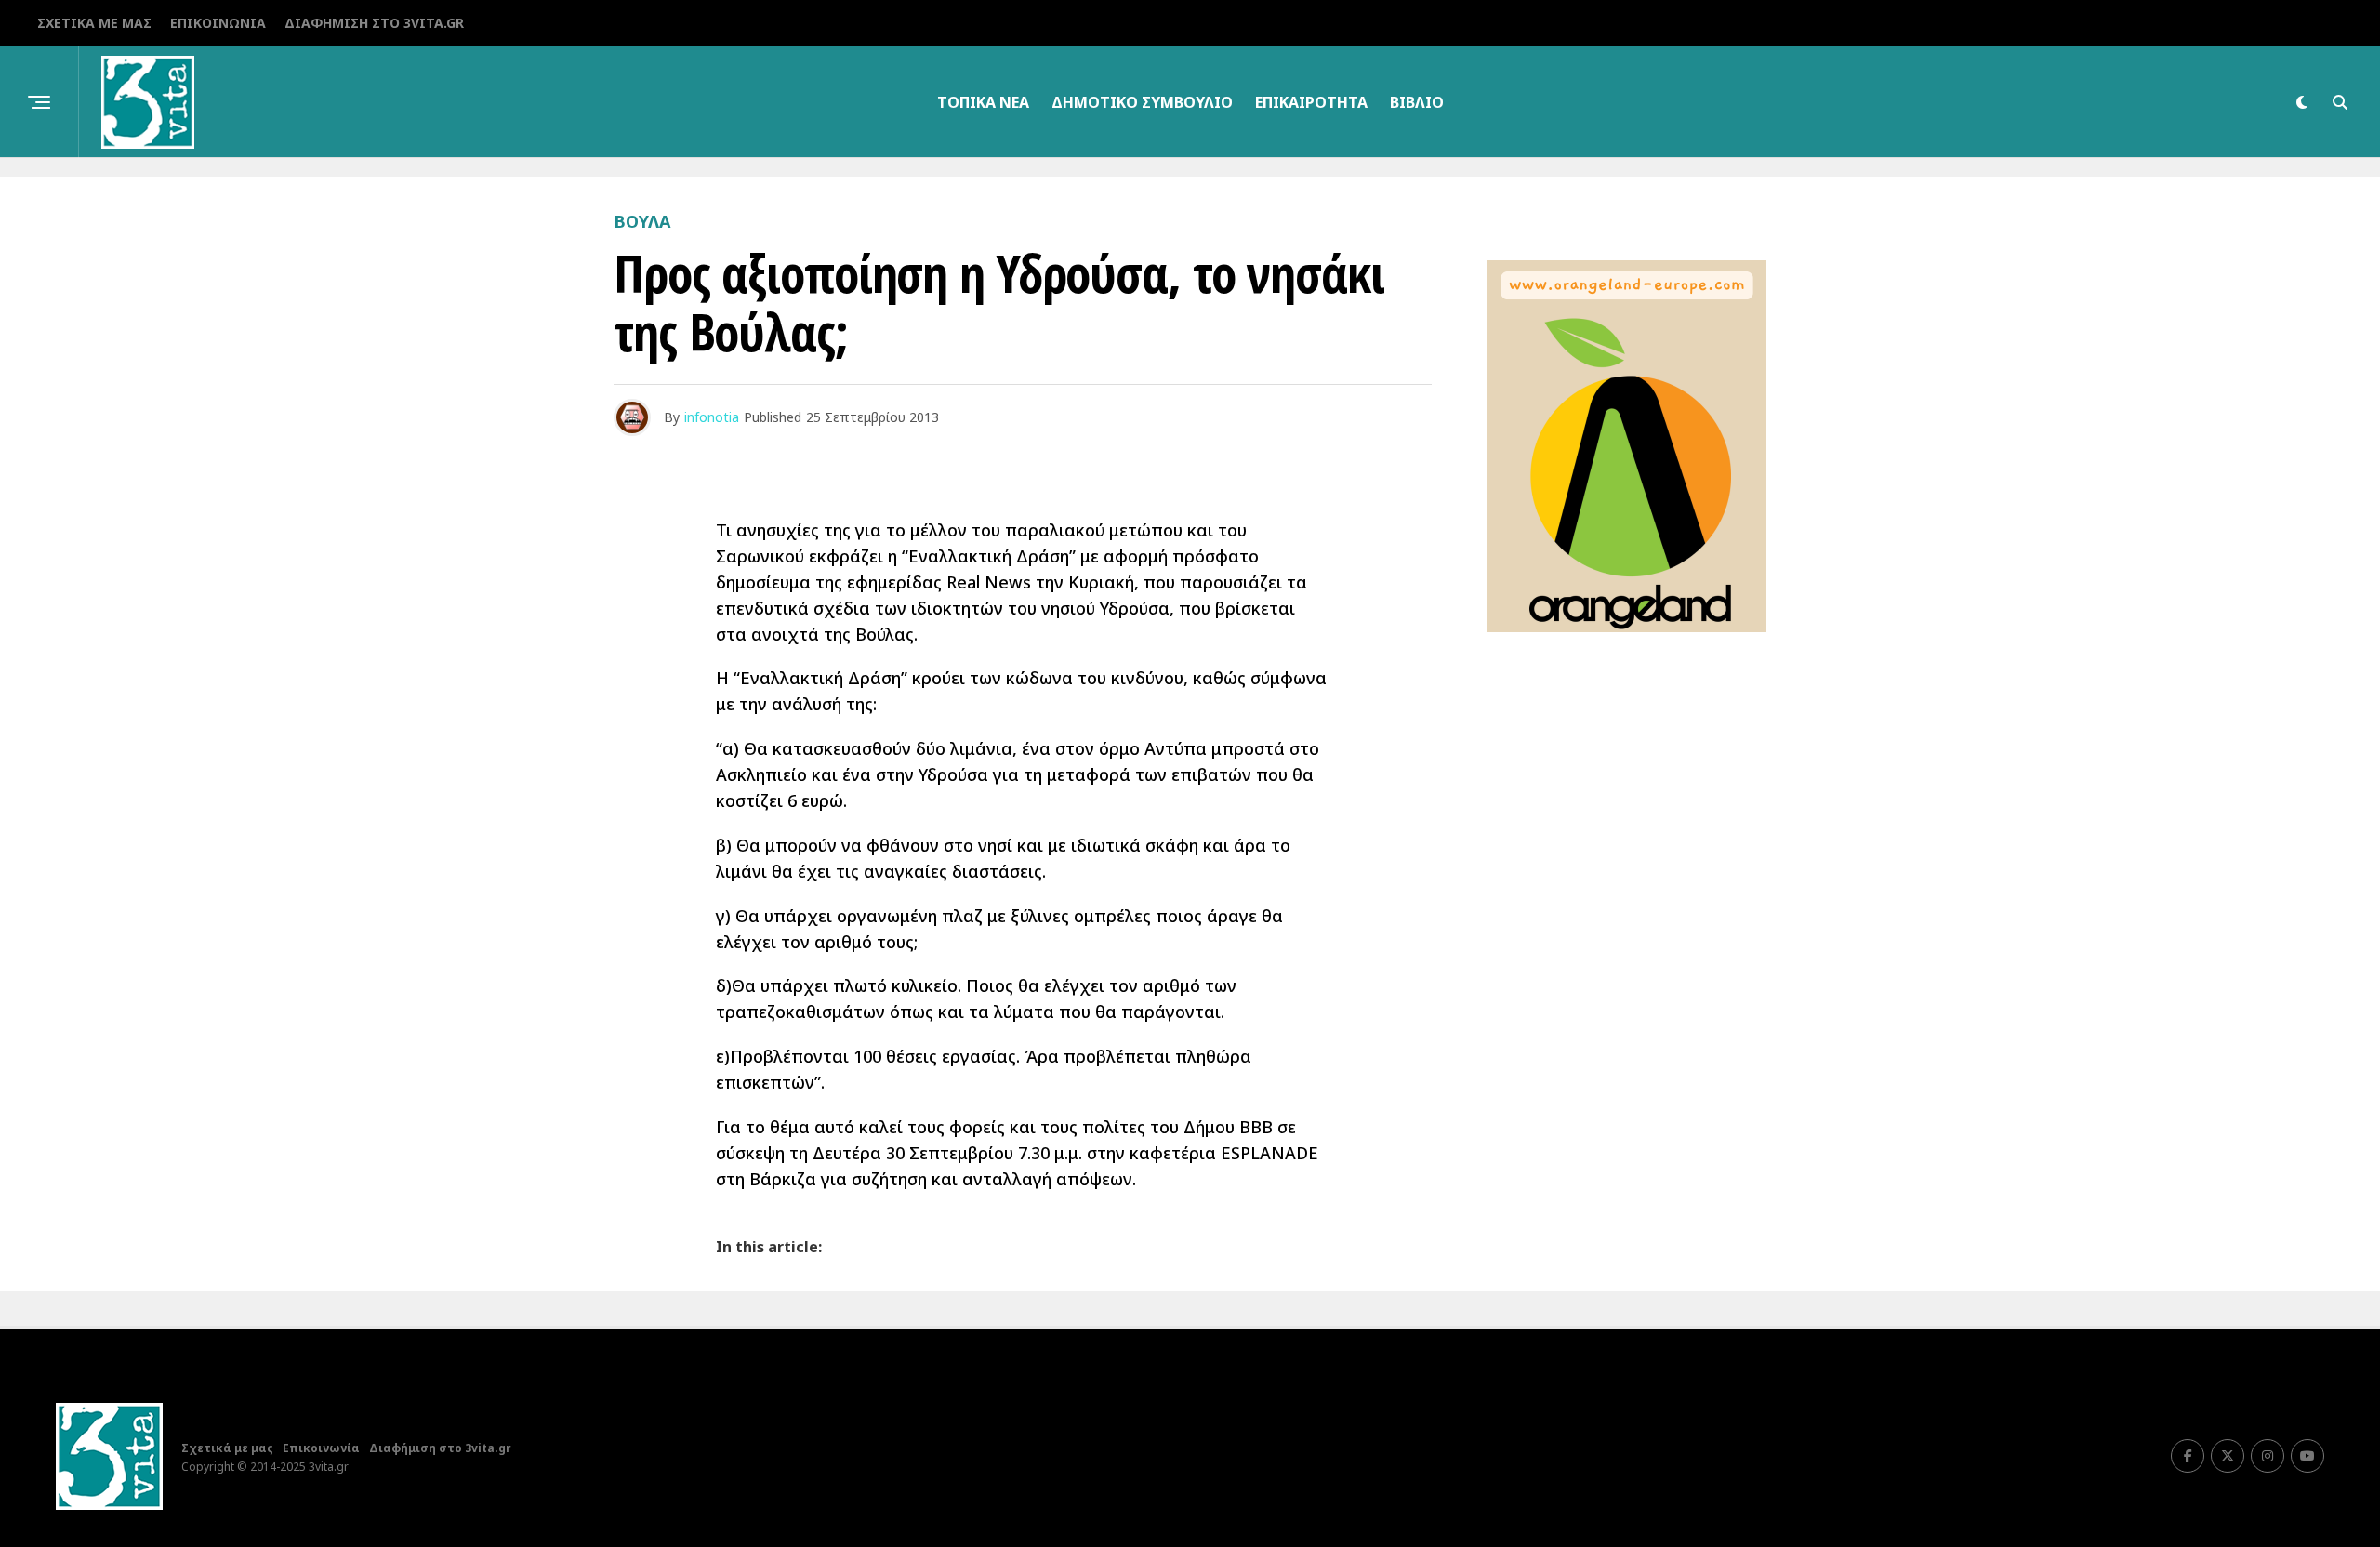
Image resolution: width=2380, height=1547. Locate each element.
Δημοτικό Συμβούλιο (1142, 102)
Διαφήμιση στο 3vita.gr (374, 23)
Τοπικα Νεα (983, 102)
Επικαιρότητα (1311, 102)
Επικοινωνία (218, 23)
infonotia (712, 417)
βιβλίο (1417, 102)
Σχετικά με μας (94, 23)
